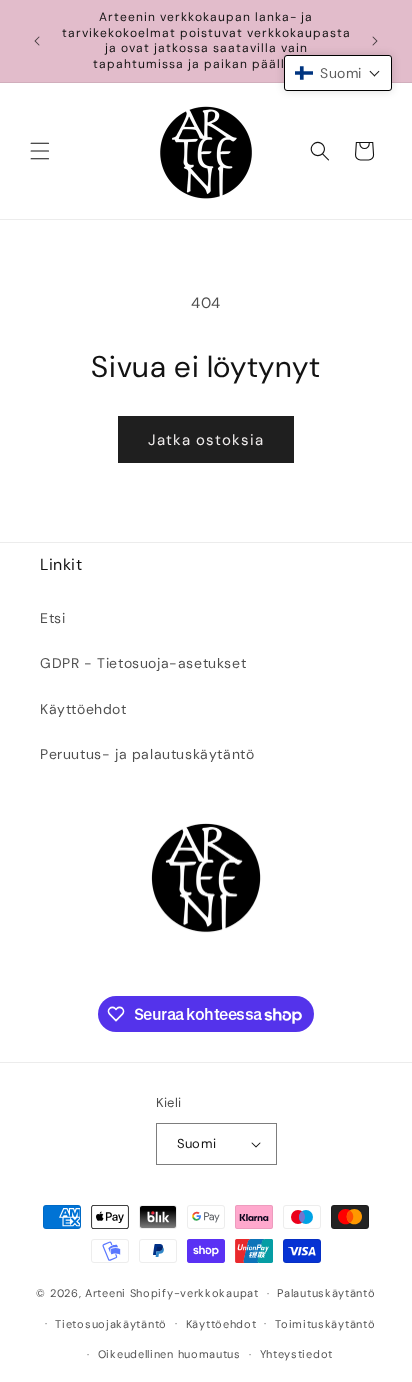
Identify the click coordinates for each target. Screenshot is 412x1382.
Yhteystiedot (296, 1354)
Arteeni (105, 1293)
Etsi (52, 618)
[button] (40, 151)
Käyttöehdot (83, 709)
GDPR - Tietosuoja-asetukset (143, 663)
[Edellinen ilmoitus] (37, 41)
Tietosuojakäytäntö (111, 1324)
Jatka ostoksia (206, 440)
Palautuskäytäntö (326, 1293)
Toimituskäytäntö (325, 1324)
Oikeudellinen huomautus (169, 1354)
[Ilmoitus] (375, 41)
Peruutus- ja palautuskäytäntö (147, 754)
